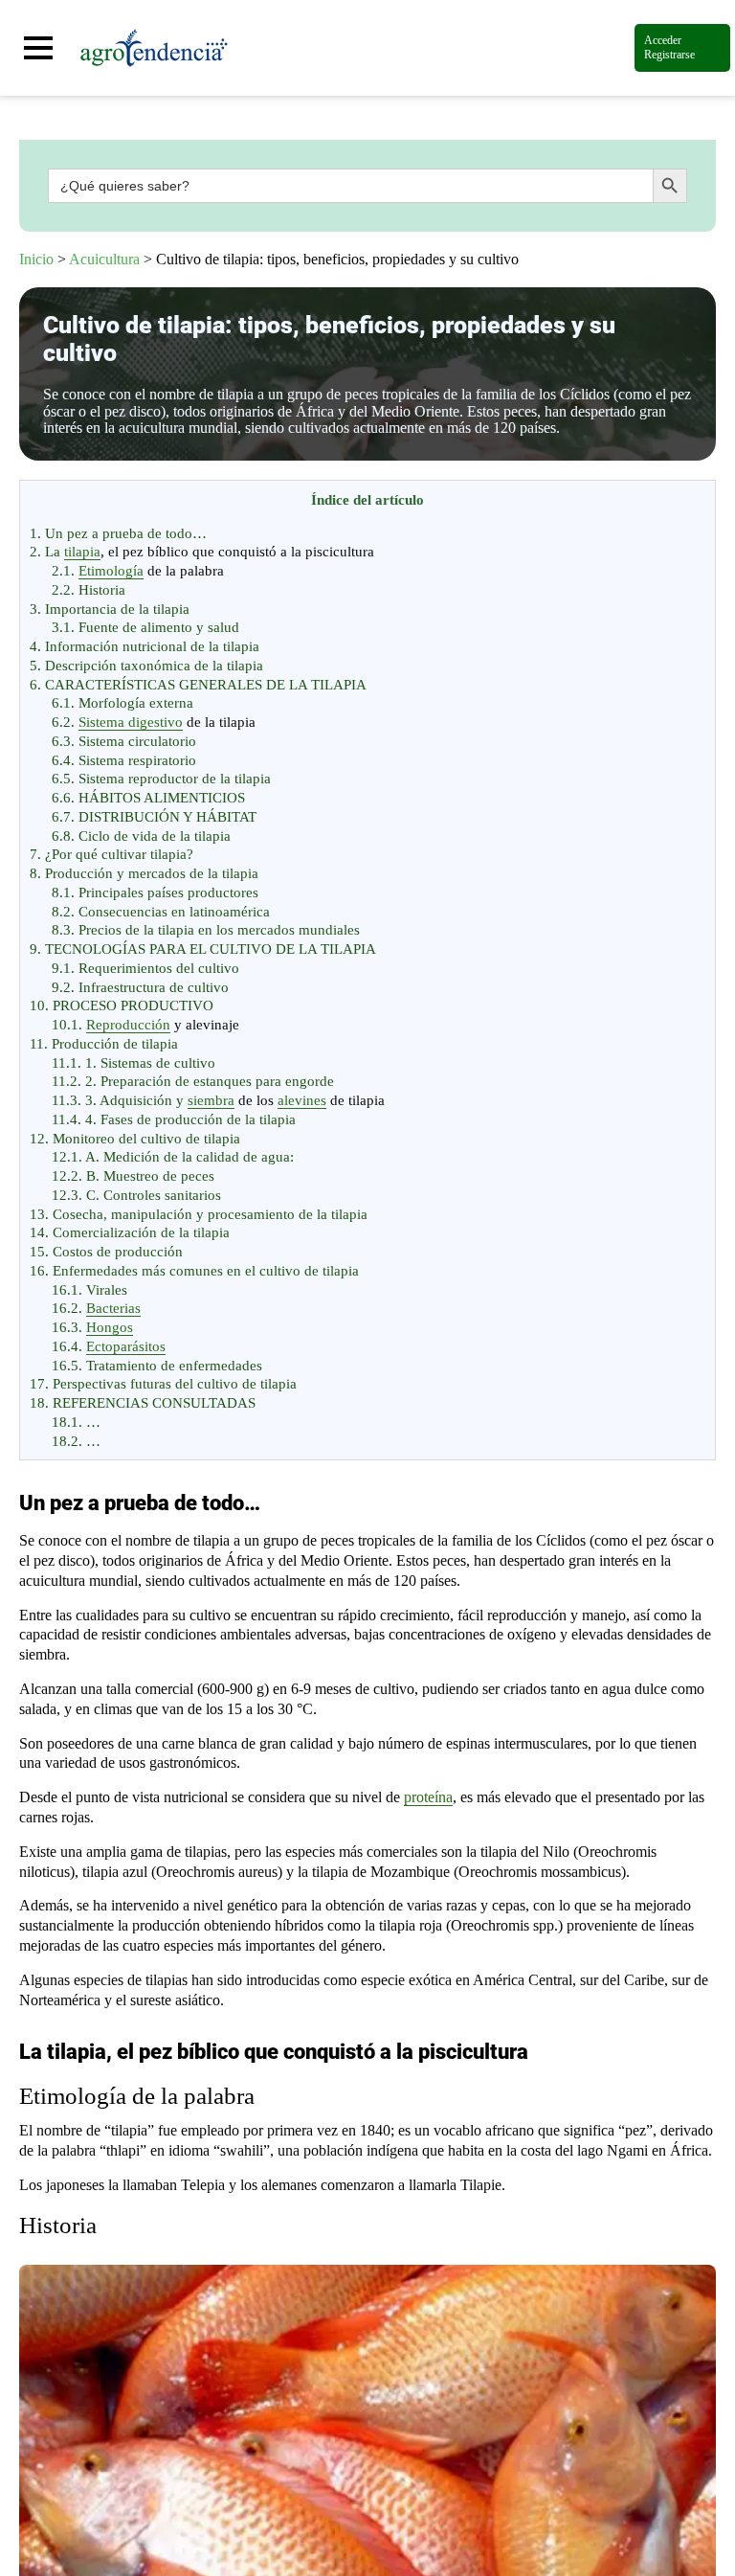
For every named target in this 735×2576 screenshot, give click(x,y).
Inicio (36, 259)
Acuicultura (104, 259)
